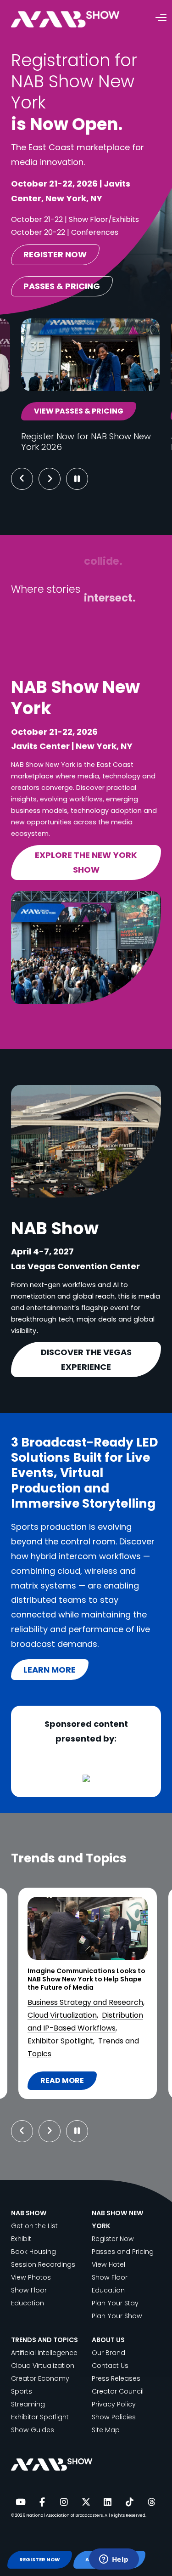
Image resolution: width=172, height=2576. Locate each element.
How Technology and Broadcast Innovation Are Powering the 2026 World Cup (86, 1979)
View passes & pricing (79, 411)
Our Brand (108, 2353)
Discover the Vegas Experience (86, 1359)
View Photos (31, 2277)
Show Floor (29, 2290)
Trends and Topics (91, 2054)
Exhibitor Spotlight (40, 2417)
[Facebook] (42, 2502)
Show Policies (114, 2417)
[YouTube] (20, 2502)
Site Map (106, 2430)
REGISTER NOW (39, 2560)
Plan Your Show (117, 2316)
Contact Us (110, 2366)
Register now (55, 254)
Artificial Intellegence (44, 2353)
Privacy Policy (114, 2404)
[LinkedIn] (108, 2502)
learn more (50, 1670)
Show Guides (33, 2430)
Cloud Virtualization (43, 2366)
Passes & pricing (62, 286)
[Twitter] (86, 2502)
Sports (41, 2054)
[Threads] (151, 2502)
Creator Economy (40, 2378)
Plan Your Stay (115, 2303)
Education (28, 2303)
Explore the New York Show (86, 862)
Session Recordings (43, 2264)
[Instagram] (64, 2502)
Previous (22, 479)
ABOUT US (108, 2340)
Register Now (113, 2239)
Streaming (28, 2404)
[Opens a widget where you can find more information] (114, 2560)
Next (57, 479)
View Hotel (108, 2264)
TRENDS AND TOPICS (44, 2340)
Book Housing (33, 2252)
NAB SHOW (29, 2213)
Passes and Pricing (123, 2252)
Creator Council (118, 2391)
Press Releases (116, 2378)
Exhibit (21, 2239)
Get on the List (34, 2226)
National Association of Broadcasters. (65, 2515)
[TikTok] (129, 2502)
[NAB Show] (79, 20)
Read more (68, 2082)
